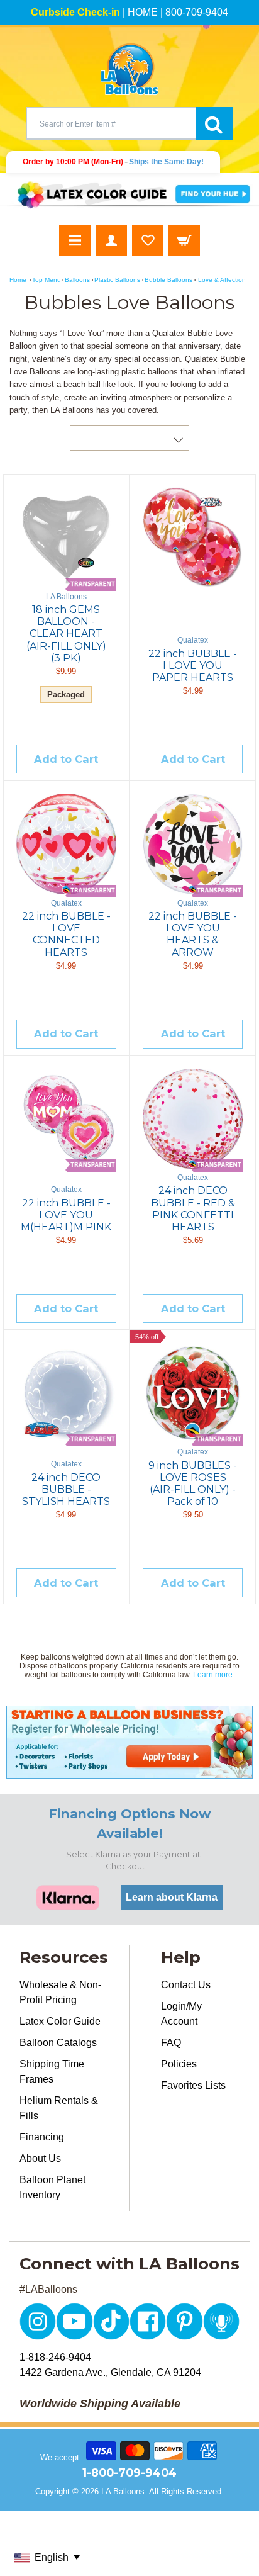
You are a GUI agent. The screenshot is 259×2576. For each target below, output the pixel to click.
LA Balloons (123, 2491)
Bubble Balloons (168, 280)
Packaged (66, 695)
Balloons (77, 280)
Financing (42, 2137)
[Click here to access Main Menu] (75, 240)
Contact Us (186, 1985)
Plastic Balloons (117, 280)
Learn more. (214, 1675)
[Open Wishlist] (148, 240)
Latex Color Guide (60, 2021)
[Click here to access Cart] (184, 240)
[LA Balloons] (129, 69)
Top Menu (47, 280)
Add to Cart (66, 759)
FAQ (171, 2043)
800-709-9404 (197, 12)
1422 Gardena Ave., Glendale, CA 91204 (110, 2372)
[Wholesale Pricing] (129, 1742)
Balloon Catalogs (58, 2043)
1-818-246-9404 (55, 2357)
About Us (40, 2158)
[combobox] (111, 123)
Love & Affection (222, 280)
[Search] (214, 123)
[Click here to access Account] (111, 240)
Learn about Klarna (172, 1897)
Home (18, 280)
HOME (143, 12)
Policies (179, 2064)
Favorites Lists (193, 2085)
